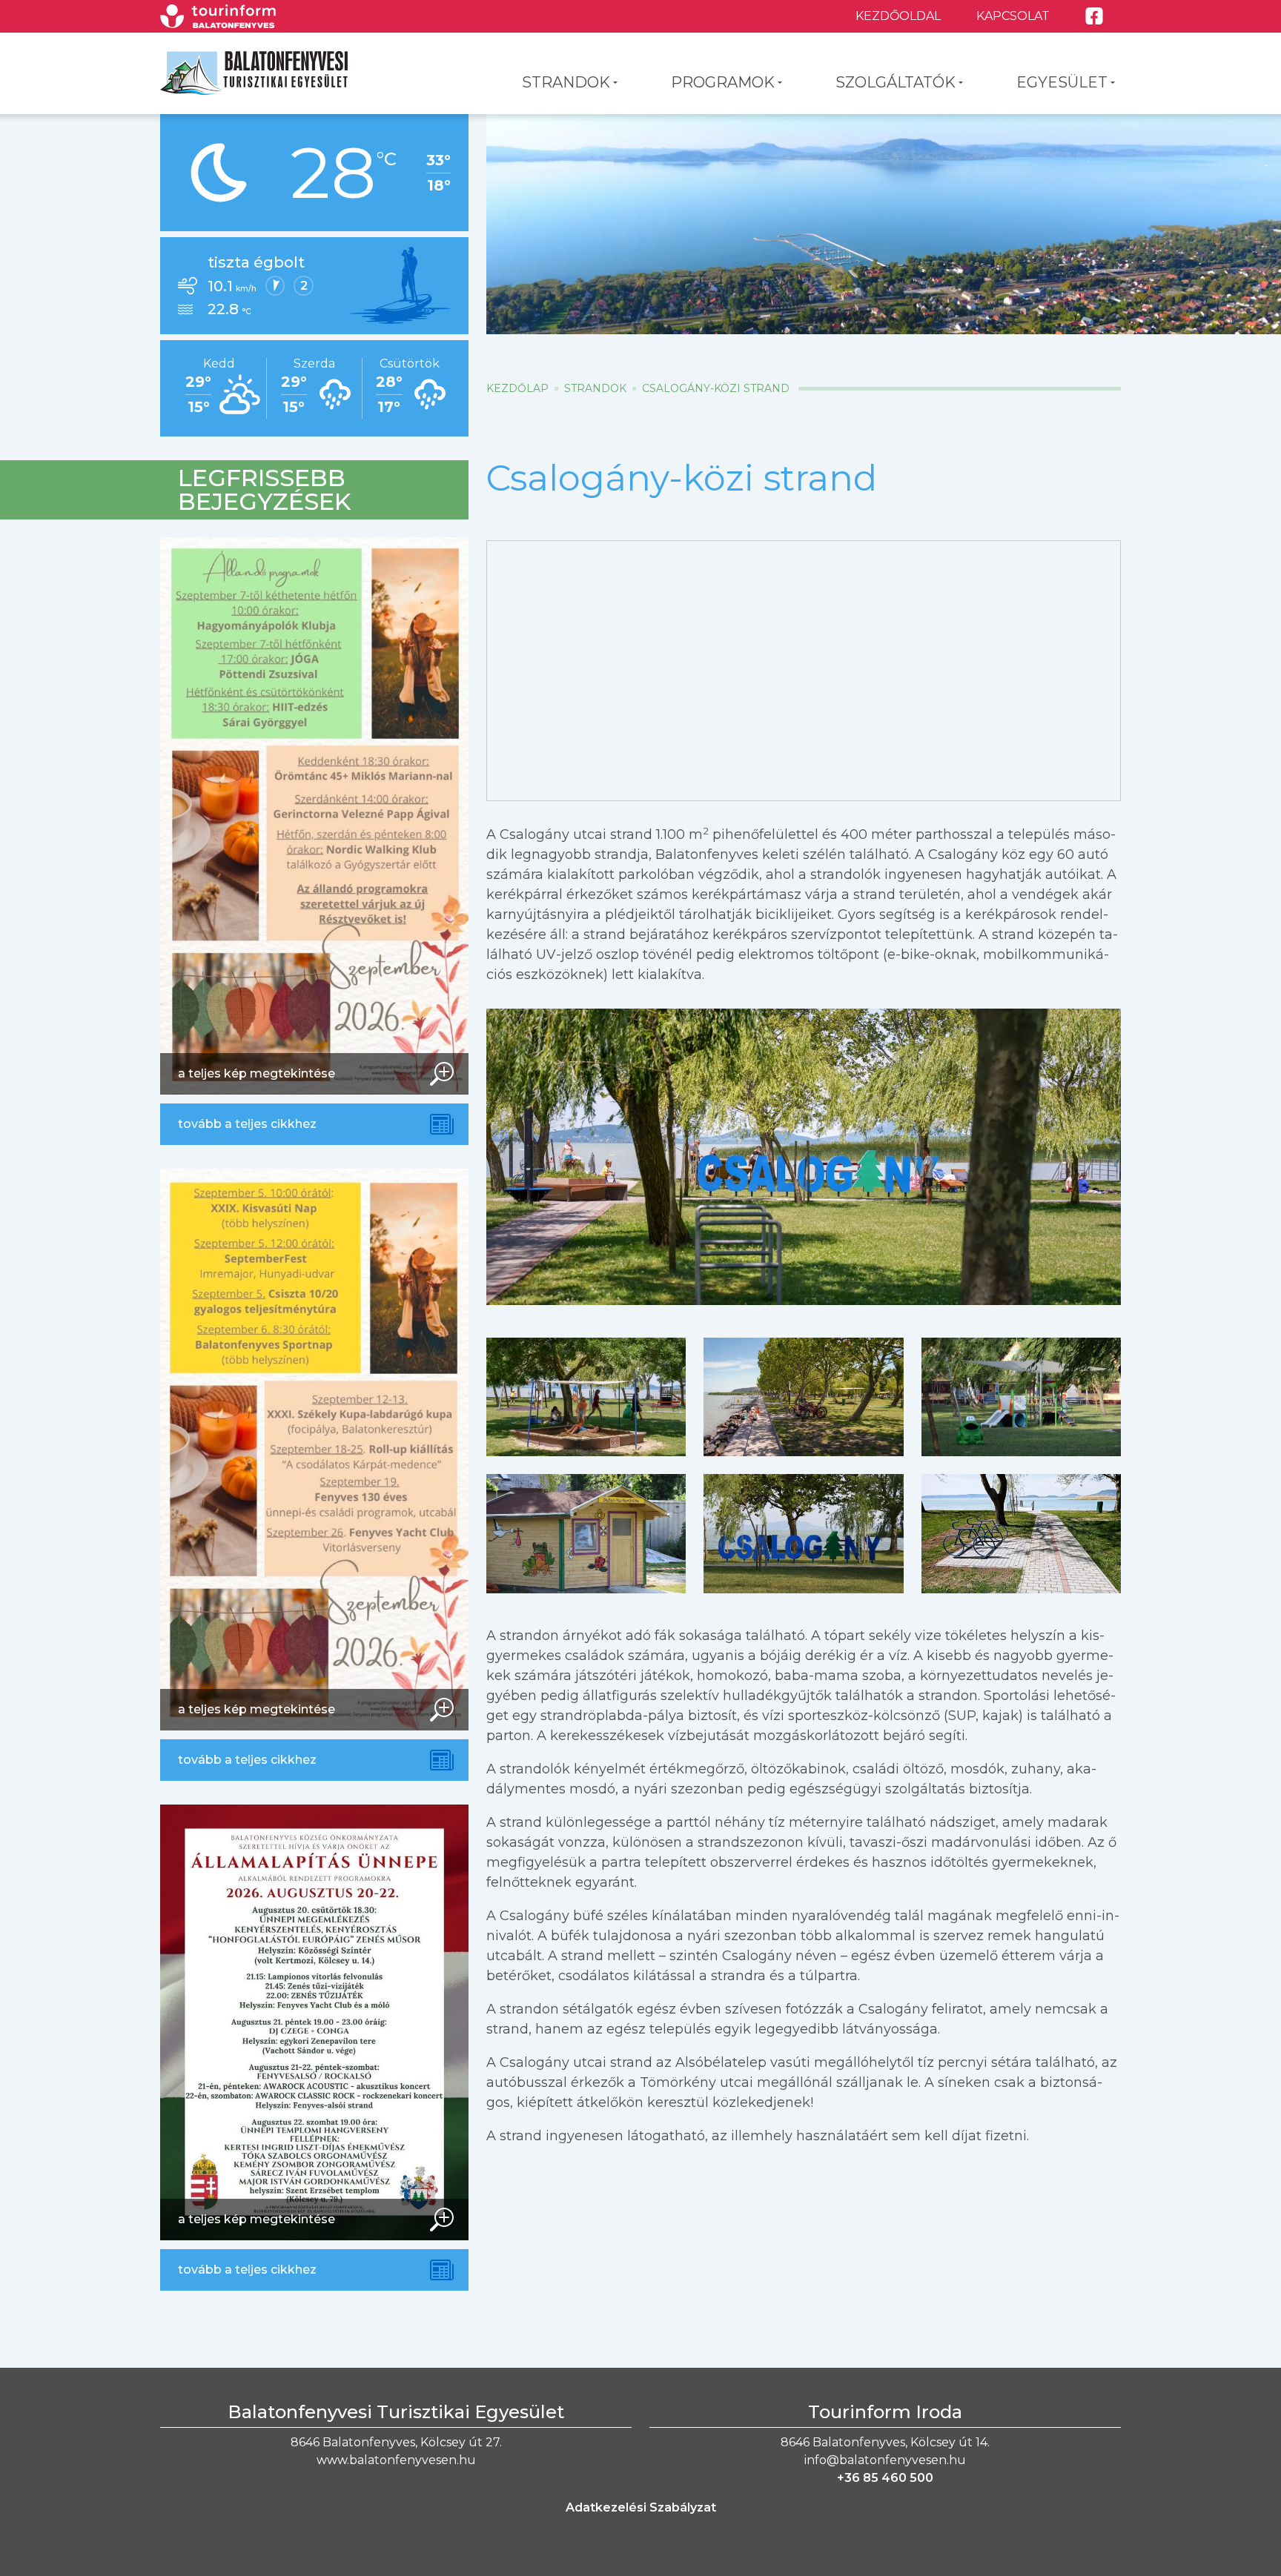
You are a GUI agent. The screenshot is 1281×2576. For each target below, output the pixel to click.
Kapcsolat (1013, 16)
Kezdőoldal (898, 16)
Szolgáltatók (896, 82)
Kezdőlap (517, 388)
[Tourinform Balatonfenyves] (218, 16)
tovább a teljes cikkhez (247, 1124)
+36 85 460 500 (885, 2478)
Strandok (566, 82)
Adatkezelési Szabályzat (641, 2507)
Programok (723, 82)
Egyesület (1062, 82)
